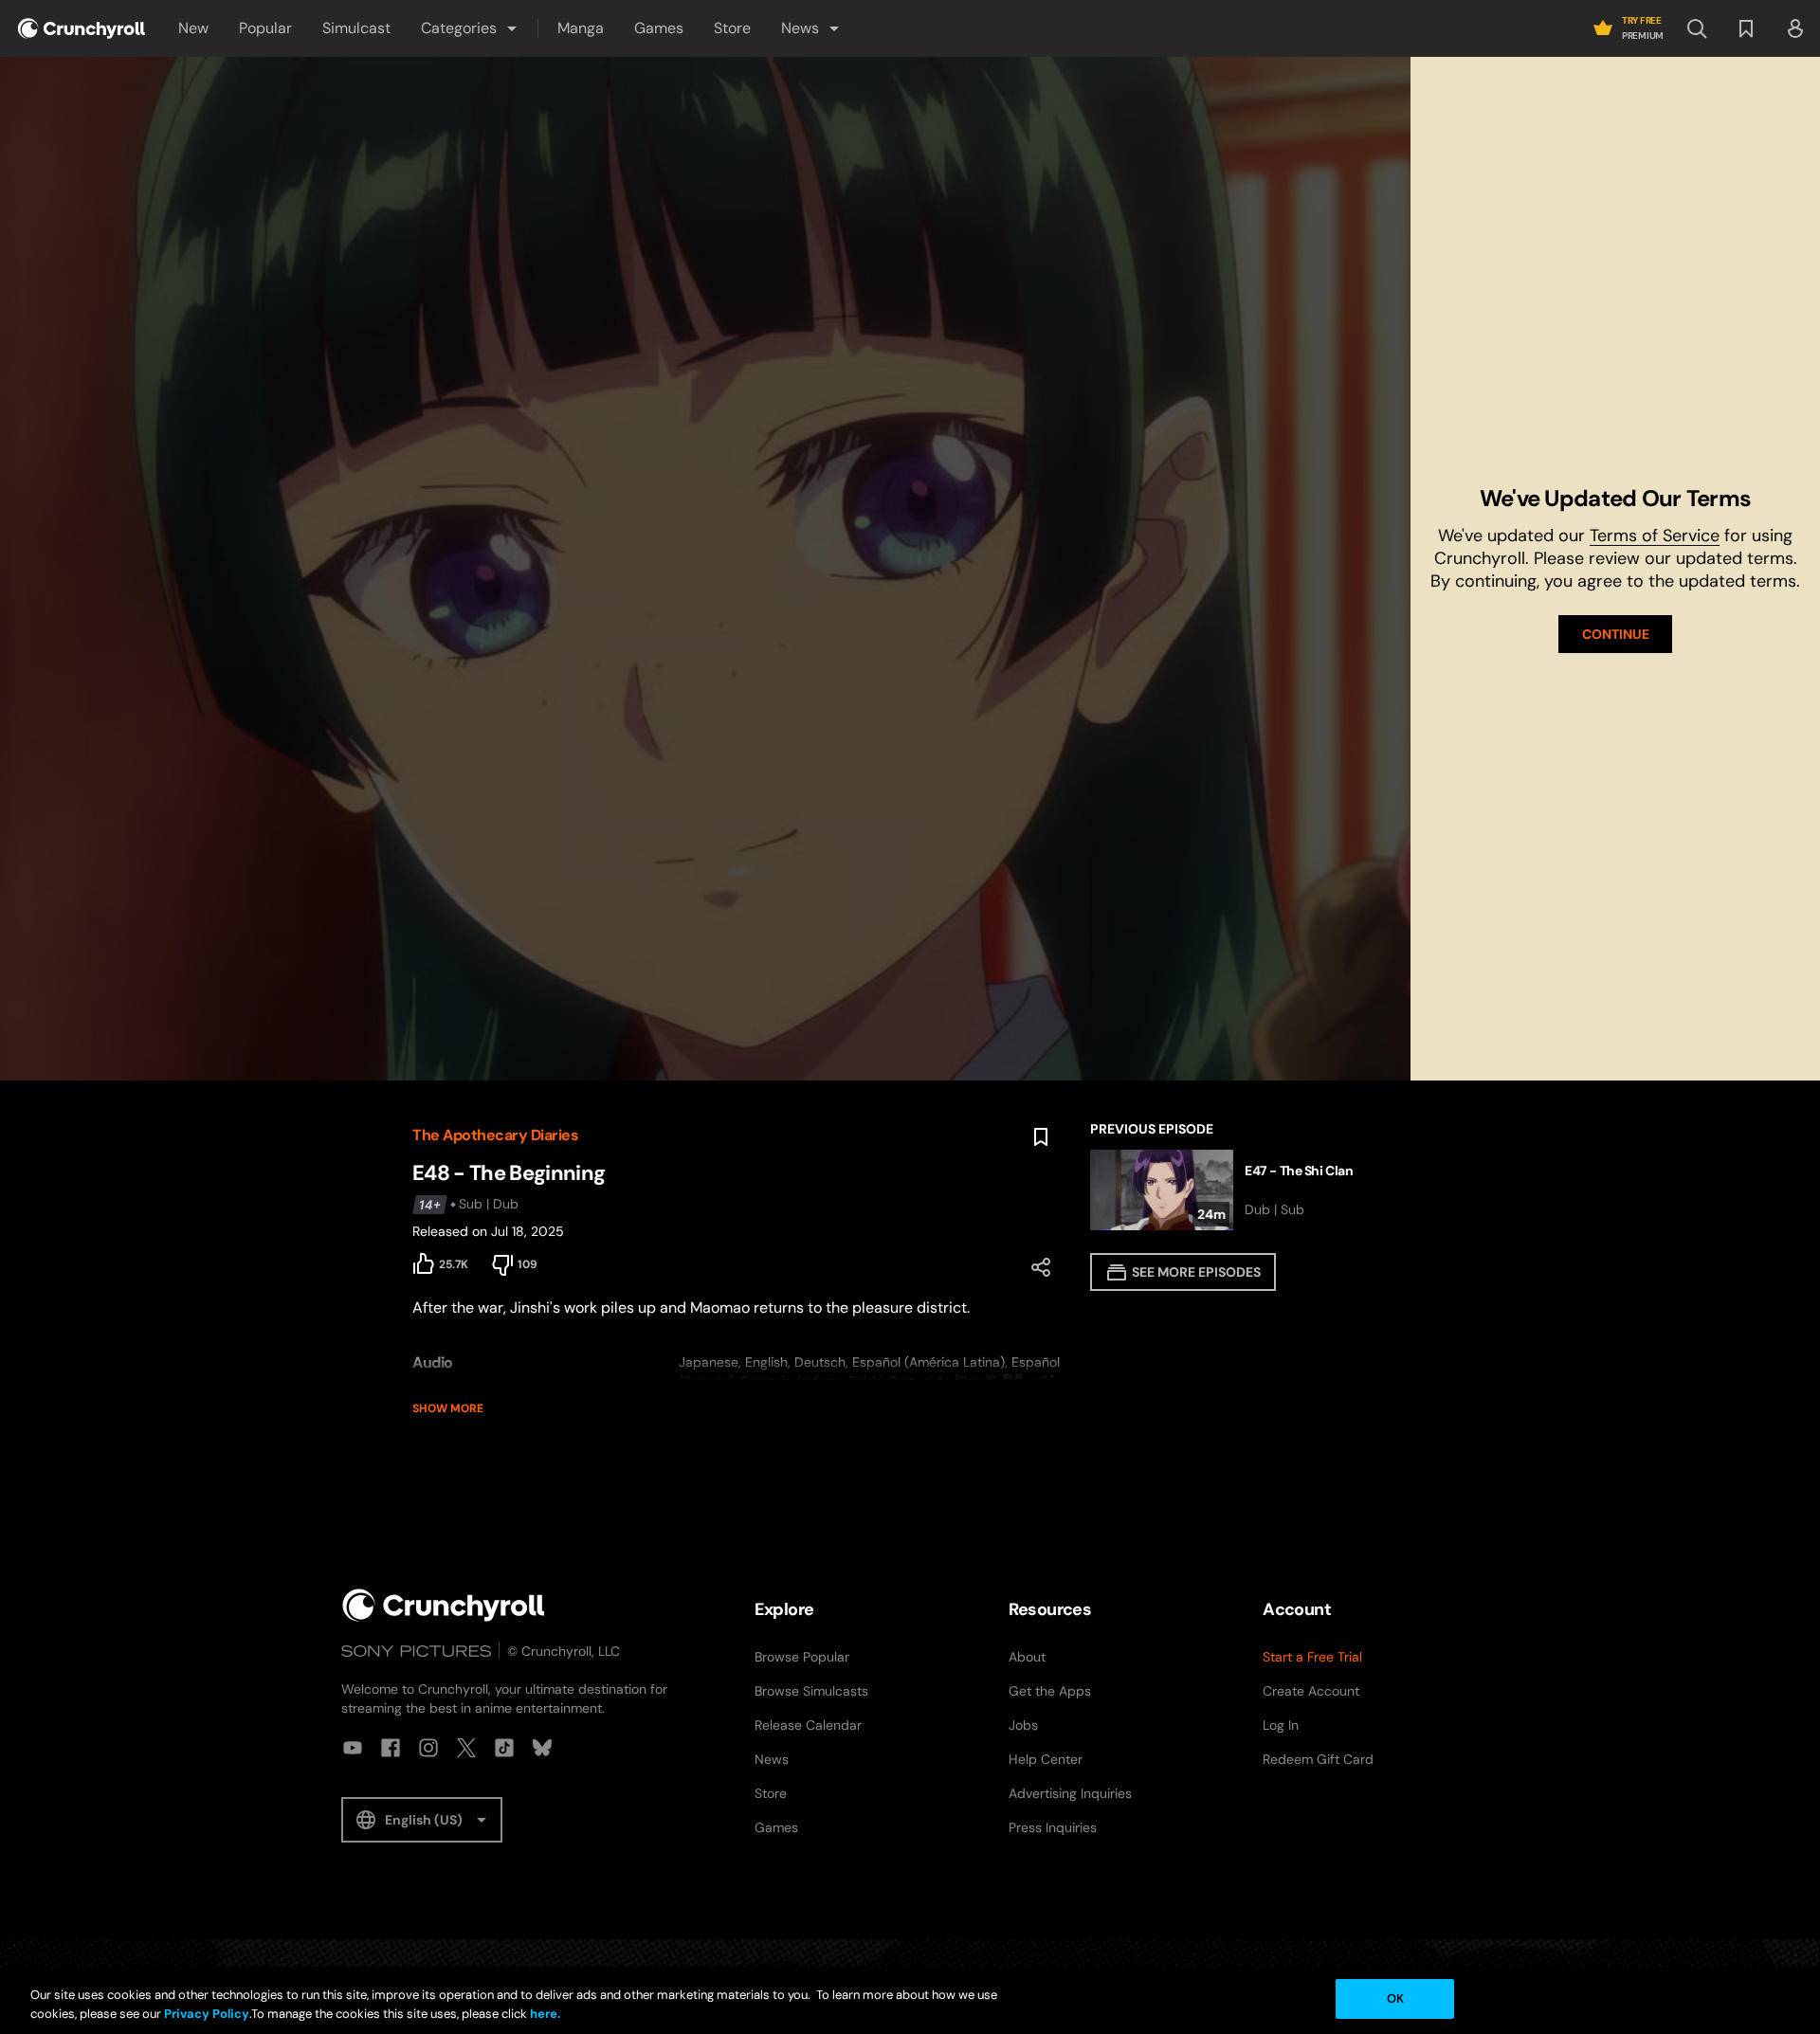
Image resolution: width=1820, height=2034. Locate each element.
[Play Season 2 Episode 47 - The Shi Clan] (1249, 1190)
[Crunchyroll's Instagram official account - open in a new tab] (428, 1748)
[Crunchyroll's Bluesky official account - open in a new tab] (542, 1748)
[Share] (1041, 1267)
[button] (470, 28)
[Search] (1697, 28)
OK (1395, 1998)
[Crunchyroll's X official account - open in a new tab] (466, 1748)
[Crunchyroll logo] (82, 28)
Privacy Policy (207, 2014)
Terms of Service (1655, 536)
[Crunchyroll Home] (444, 1605)
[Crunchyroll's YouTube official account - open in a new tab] (353, 1748)
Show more (448, 1408)
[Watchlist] (1746, 28)
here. (544, 2014)
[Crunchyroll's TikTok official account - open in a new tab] (504, 1748)
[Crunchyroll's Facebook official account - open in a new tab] (391, 1748)
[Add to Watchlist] (1041, 1137)
